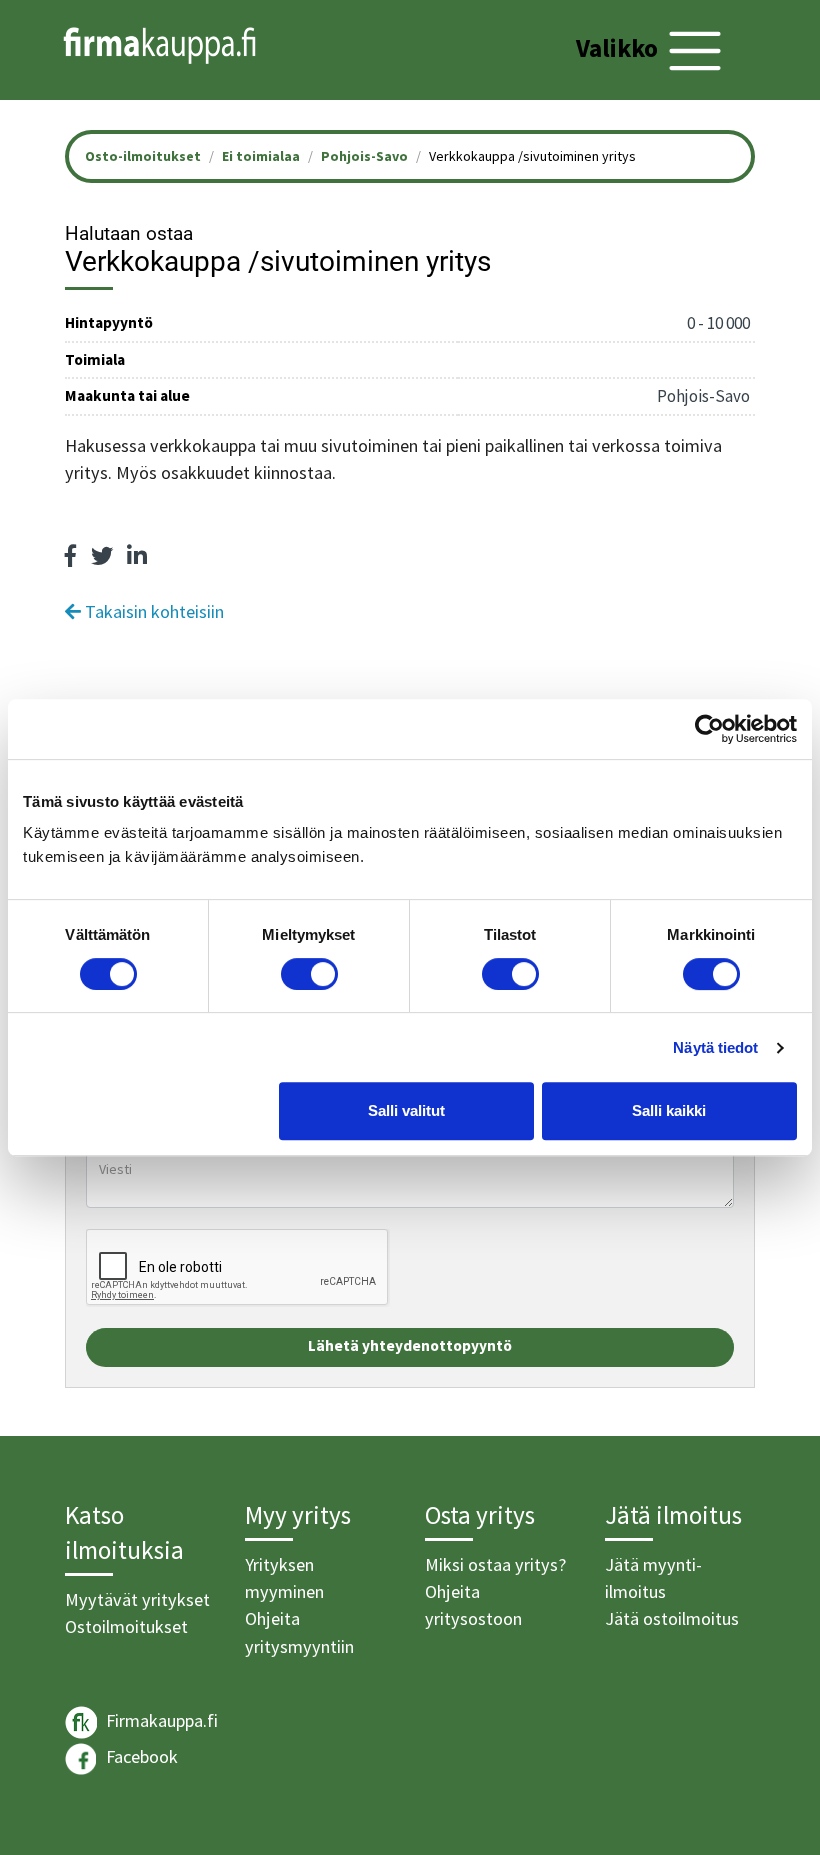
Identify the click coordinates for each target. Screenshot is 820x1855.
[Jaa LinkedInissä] (137, 556)
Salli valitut (406, 1110)
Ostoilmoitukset (126, 1626)
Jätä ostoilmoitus (672, 1618)
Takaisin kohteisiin (152, 611)
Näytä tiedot (715, 1047)
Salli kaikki (669, 1110)
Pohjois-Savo (364, 156)
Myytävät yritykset (137, 1599)
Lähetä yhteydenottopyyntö (410, 1345)
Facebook (140, 1756)
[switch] (309, 974)
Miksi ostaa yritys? (495, 1564)
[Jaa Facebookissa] (71, 556)
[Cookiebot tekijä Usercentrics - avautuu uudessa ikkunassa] (709, 729)
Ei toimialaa (261, 156)
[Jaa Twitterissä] (102, 556)
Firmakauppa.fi (160, 1720)
